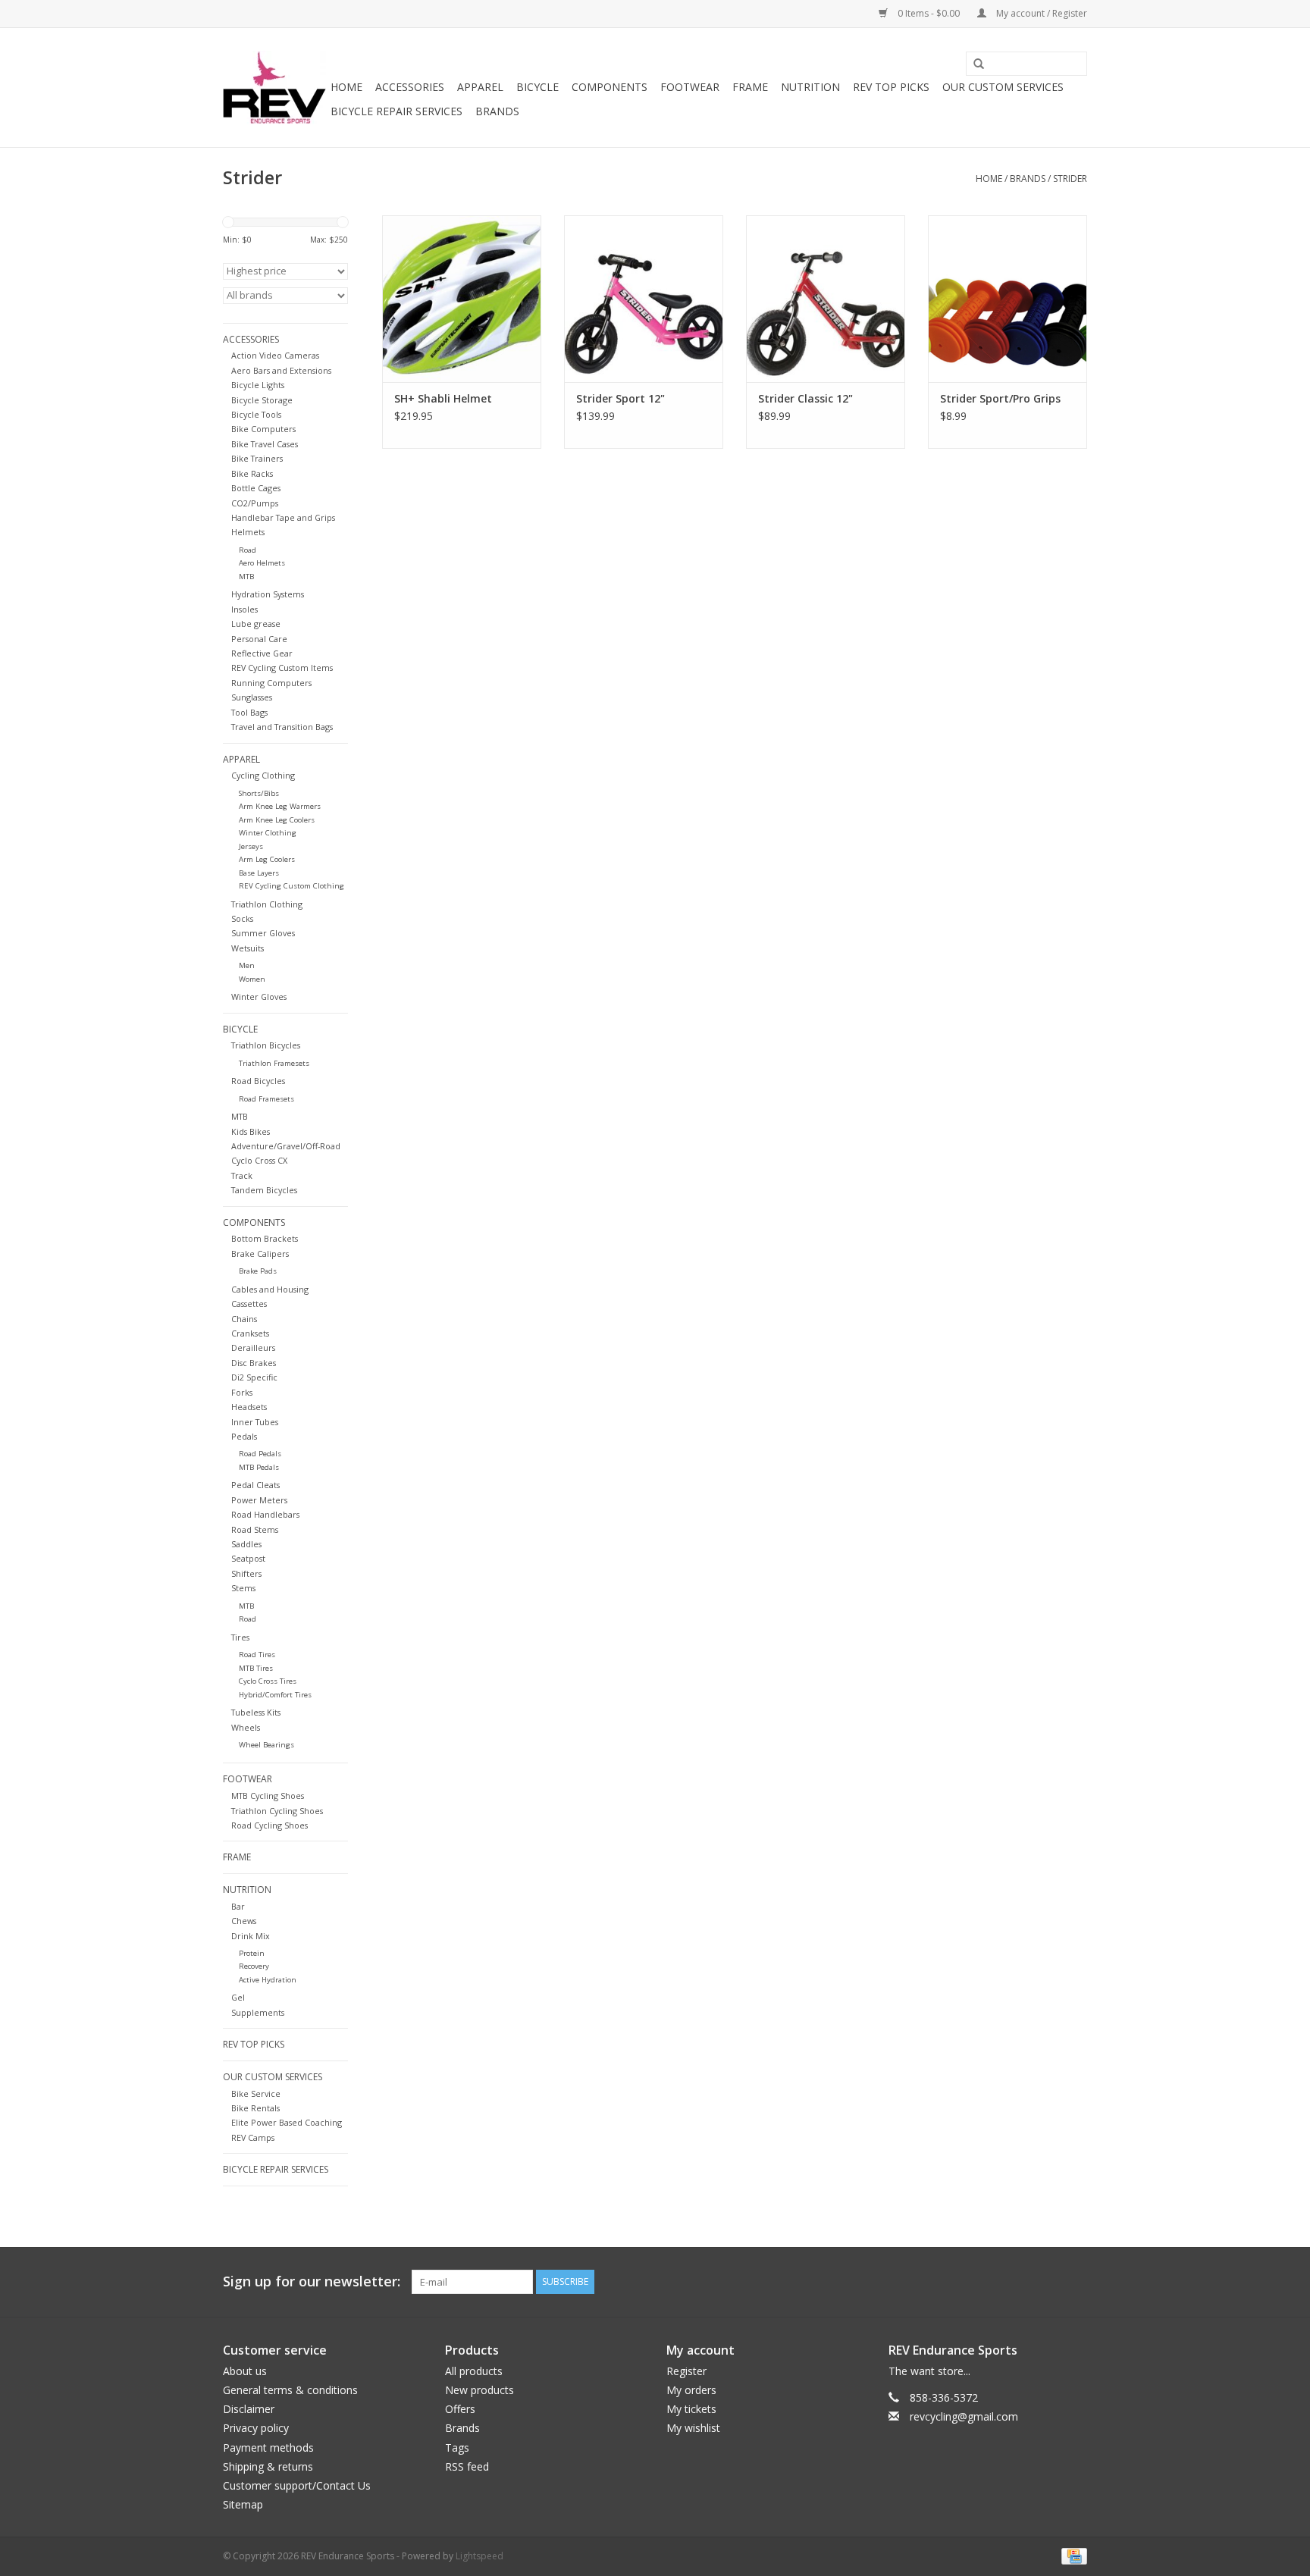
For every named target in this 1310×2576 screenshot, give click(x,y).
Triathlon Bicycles (266, 1045)
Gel (238, 1997)
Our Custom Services (1003, 87)
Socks (242, 918)
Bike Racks (252, 473)
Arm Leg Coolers (267, 859)
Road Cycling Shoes (270, 1825)
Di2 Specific (254, 1377)
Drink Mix (251, 1936)
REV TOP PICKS (891, 87)
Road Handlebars (265, 1514)
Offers (460, 2409)
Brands (497, 111)
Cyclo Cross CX (259, 1160)
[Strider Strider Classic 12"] (826, 299)
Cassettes (249, 1304)
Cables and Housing (270, 1289)
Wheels (246, 1727)
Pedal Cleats (255, 1485)
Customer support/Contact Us (297, 2485)
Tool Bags (249, 712)
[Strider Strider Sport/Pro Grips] (1008, 299)
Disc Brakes (254, 1363)
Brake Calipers (260, 1254)
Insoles (244, 609)
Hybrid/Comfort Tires (275, 1695)
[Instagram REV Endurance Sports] (1075, 2282)
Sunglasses (252, 697)
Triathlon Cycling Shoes (277, 1811)
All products (474, 2371)
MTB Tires (256, 1668)
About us (245, 2371)
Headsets (249, 1407)
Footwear (690, 87)
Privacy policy (256, 2428)
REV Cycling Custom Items (282, 668)
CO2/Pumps (255, 503)
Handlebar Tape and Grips (283, 517)
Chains (244, 1319)
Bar (238, 1906)
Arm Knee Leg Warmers (280, 806)
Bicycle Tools (256, 414)
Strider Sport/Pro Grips (1000, 398)
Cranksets (250, 1333)
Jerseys (251, 846)
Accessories (410, 87)
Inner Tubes (255, 1422)
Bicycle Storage (262, 400)
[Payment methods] (1072, 2555)
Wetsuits (248, 948)
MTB (246, 577)
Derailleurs (253, 1348)
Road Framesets (266, 1099)
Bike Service (256, 2093)
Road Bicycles (258, 1081)
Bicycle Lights (258, 385)
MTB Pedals (259, 1467)
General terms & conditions (290, 2390)
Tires (240, 1637)
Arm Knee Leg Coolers (277, 820)
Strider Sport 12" (621, 398)
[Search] (973, 64)
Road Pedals (260, 1454)
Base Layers (259, 873)
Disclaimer (249, 2409)
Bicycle (537, 87)
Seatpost (248, 1558)
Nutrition (810, 87)
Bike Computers (263, 429)
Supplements (258, 2012)
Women (252, 979)
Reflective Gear (262, 653)
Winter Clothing (268, 833)
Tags (457, 2448)
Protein (252, 1953)
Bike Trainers (257, 458)
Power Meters (259, 1500)
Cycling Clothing (263, 775)
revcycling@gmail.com (964, 2416)
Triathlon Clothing (267, 904)
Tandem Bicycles (264, 1190)
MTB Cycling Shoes (268, 1796)
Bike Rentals (255, 2108)
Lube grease (256, 624)
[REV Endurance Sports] (274, 88)
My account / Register (1040, 13)
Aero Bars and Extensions (281, 370)
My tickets (691, 2409)
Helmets (248, 532)
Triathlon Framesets (274, 1063)
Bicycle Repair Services (396, 111)
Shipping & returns (268, 2466)
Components (610, 87)
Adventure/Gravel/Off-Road (286, 1146)
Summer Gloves (263, 933)
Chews (244, 1921)
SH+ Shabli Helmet (443, 398)
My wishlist (693, 2428)
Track (242, 1175)
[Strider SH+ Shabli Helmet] (462, 299)
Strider (1070, 179)
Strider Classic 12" (805, 398)
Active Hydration (268, 1980)
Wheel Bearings (266, 1745)
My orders (691, 2390)
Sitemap (243, 2504)
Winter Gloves (259, 997)
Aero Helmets (262, 563)
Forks (242, 1392)
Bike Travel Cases (265, 444)
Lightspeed (479, 2556)
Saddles (246, 1544)
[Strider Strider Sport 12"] (644, 299)
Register (686, 2371)
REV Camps (253, 2137)
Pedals (244, 1436)
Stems (243, 1588)
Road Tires (257, 1655)
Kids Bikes (251, 1131)
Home (346, 87)
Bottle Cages (256, 488)
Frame (750, 87)
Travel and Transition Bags (282, 727)
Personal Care (259, 639)
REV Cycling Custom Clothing (291, 886)
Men (247, 965)
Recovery (254, 1966)
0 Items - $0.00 (929, 13)
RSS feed (467, 2466)
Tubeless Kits (256, 1712)
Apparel (480, 87)
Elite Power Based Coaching (287, 2122)
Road (248, 550)
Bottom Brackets (265, 1238)
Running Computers (271, 683)
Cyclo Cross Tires (268, 1681)
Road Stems (255, 1529)
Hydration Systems (268, 594)
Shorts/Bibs (259, 793)
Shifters (246, 1573)
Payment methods (268, 2448)
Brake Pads (258, 1271)
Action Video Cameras (275, 355)
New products (479, 2390)
